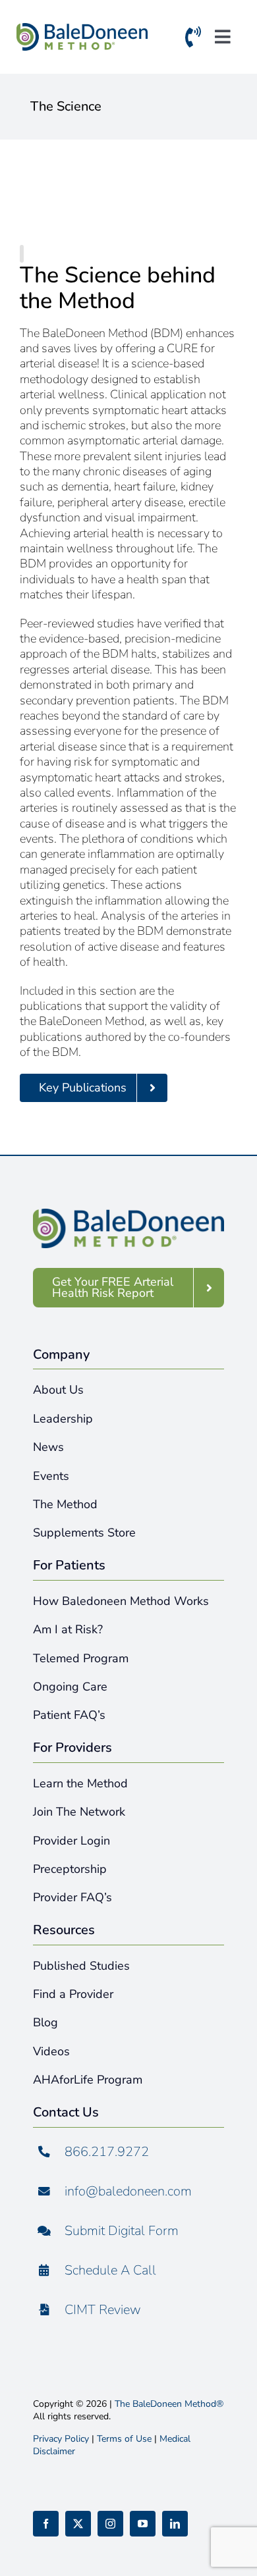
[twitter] (78, 2524)
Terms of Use (124, 2439)
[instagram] (110, 2524)
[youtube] (143, 2524)
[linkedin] (175, 2524)
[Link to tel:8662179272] (193, 40)
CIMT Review (103, 2310)
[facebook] (46, 2524)
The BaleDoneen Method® (169, 2404)
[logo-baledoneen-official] (82, 30)
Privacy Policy (61, 2439)
